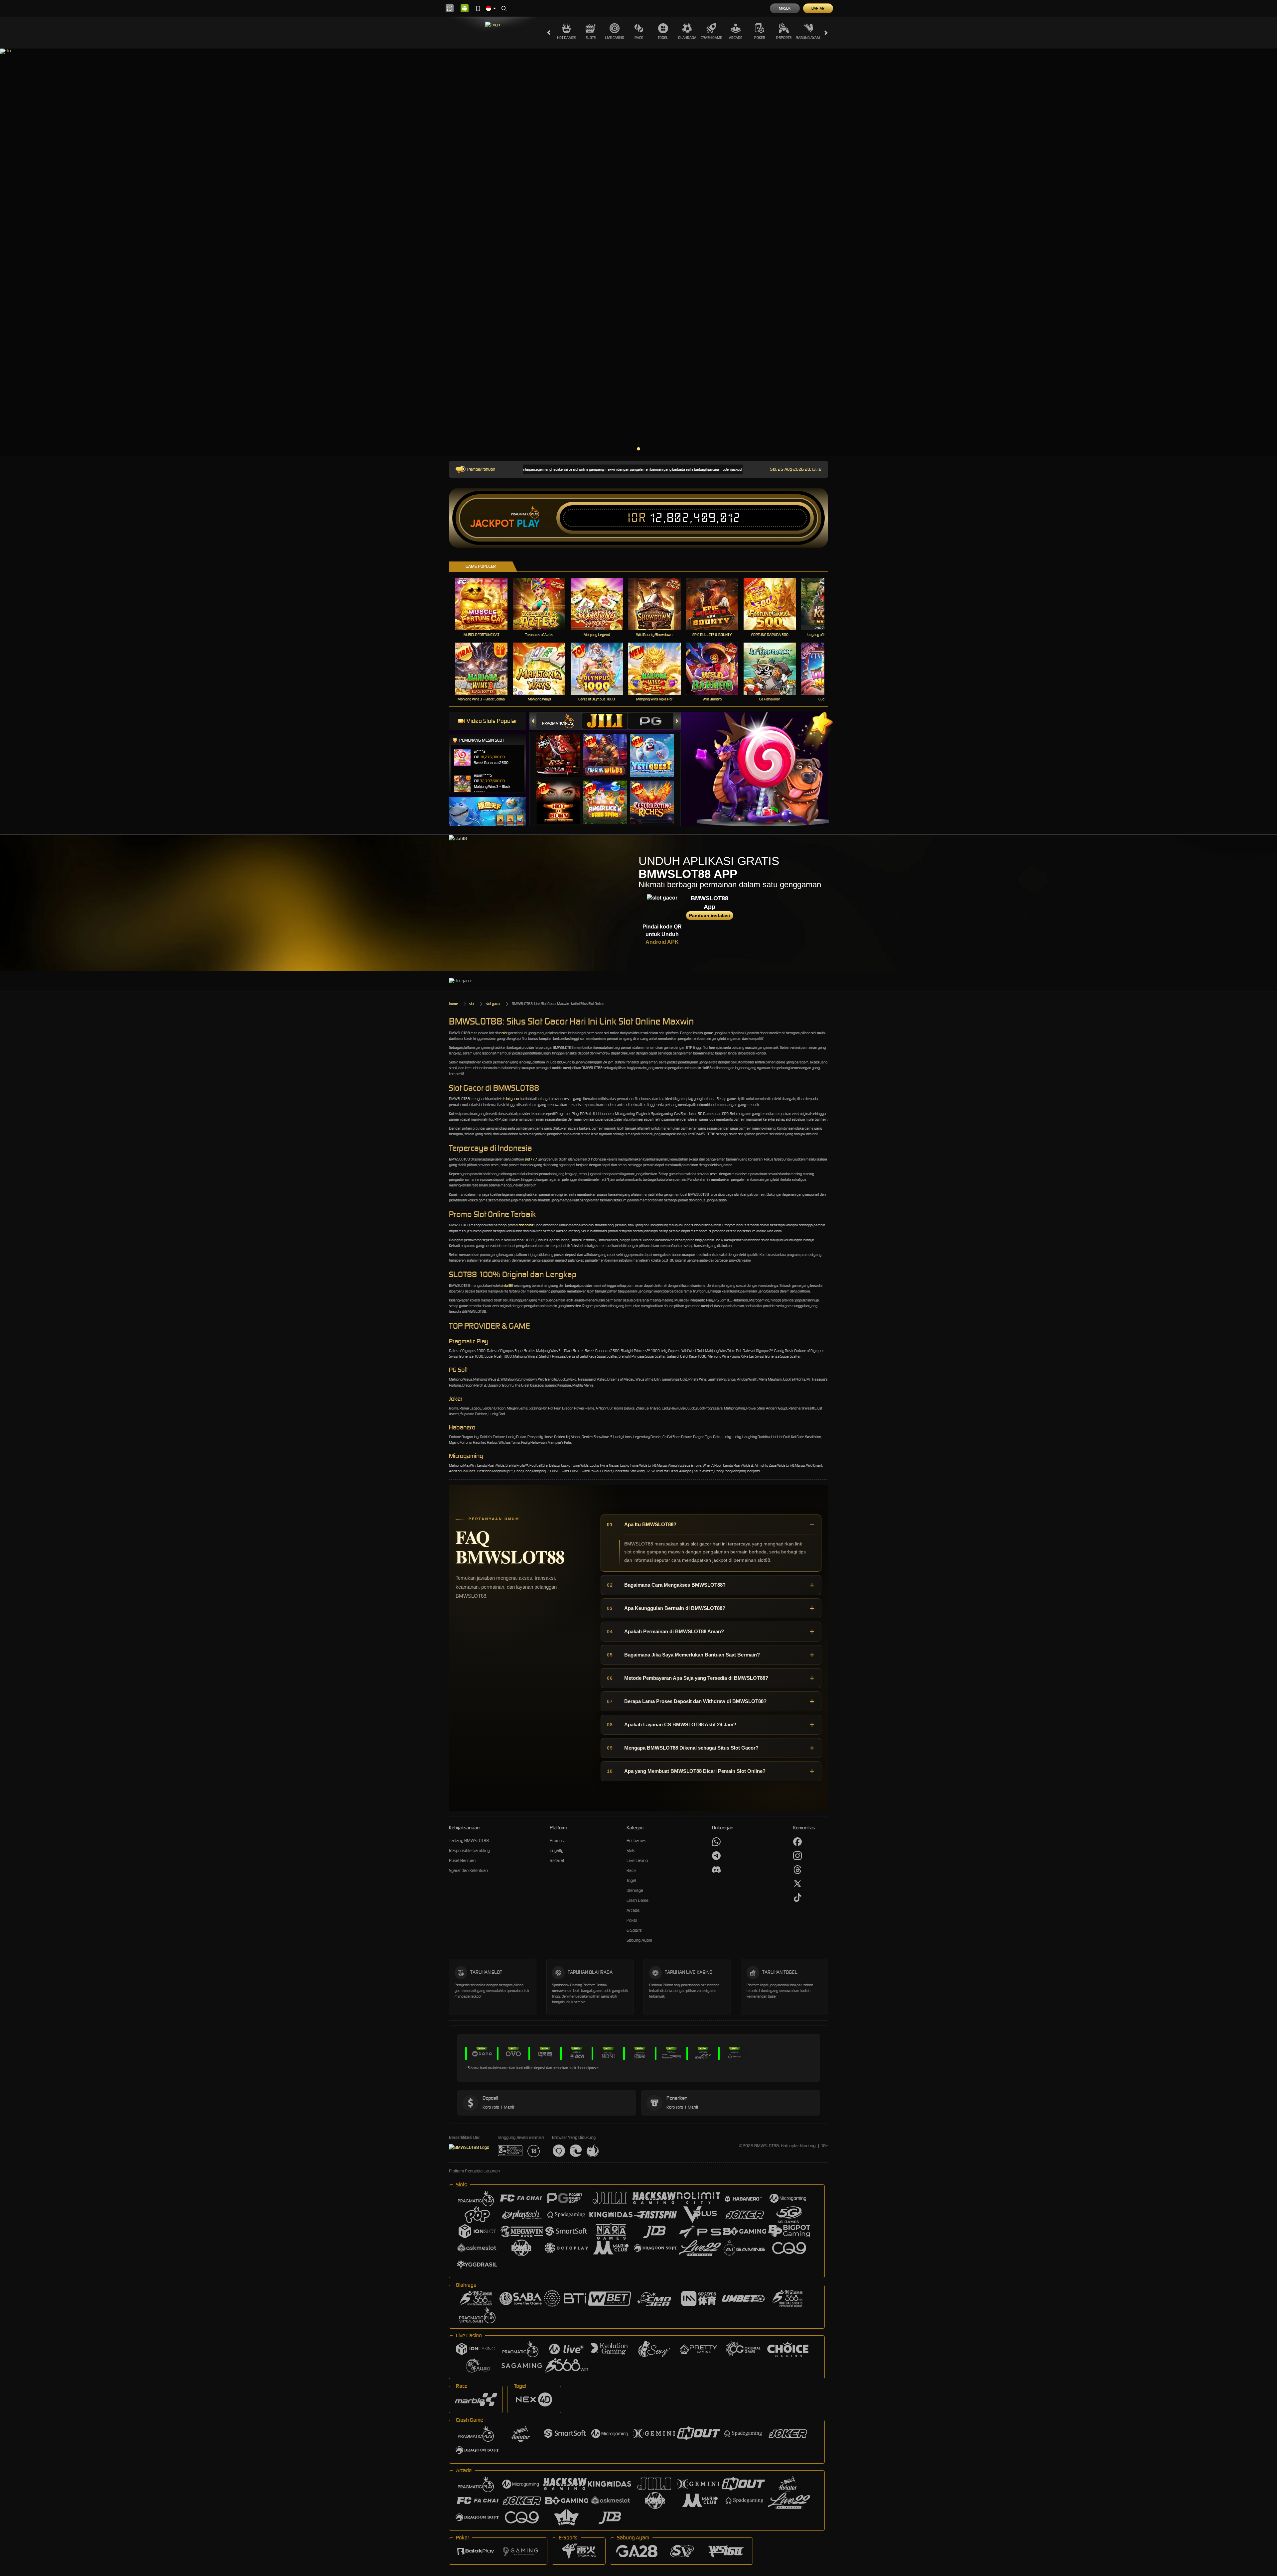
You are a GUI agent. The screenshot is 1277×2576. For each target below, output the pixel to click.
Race (639, 38)
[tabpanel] (638, 252)
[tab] (559, 721)
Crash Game (711, 38)
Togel (663, 38)
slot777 (531, 1159)
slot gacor (493, 1004)
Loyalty (557, 1850)
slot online (526, 1225)
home (453, 1004)
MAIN (486, 604)
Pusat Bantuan (462, 1860)
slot (472, 1004)
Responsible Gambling (469, 1850)
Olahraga (687, 38)
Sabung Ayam (808, 38)
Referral (557, 1860)
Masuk (785, 8)
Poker (760, 38)
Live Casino (615, 38)
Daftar (818, 8)
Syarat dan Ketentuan (468, 1870)
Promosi (557, 1840)
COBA (562, 749)
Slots (591, 38)
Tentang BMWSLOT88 (469, 1840)
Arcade (736, 38)
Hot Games (566, 38)
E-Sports (784, 38)
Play (528, 524)
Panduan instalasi (709, 916)
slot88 (508, 1286)
